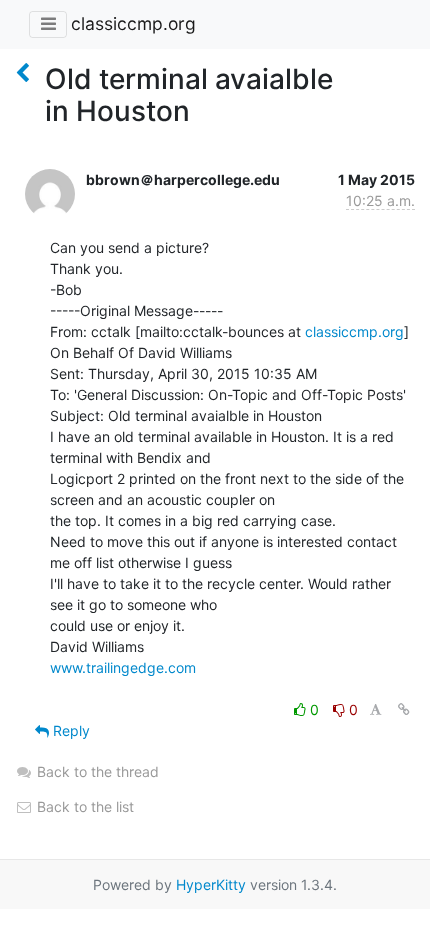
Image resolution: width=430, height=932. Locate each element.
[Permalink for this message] (404, 709)
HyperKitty (211, 884)
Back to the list (83, 806)
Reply (69, 730)
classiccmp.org (133, 23)
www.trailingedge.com (123, 667)
